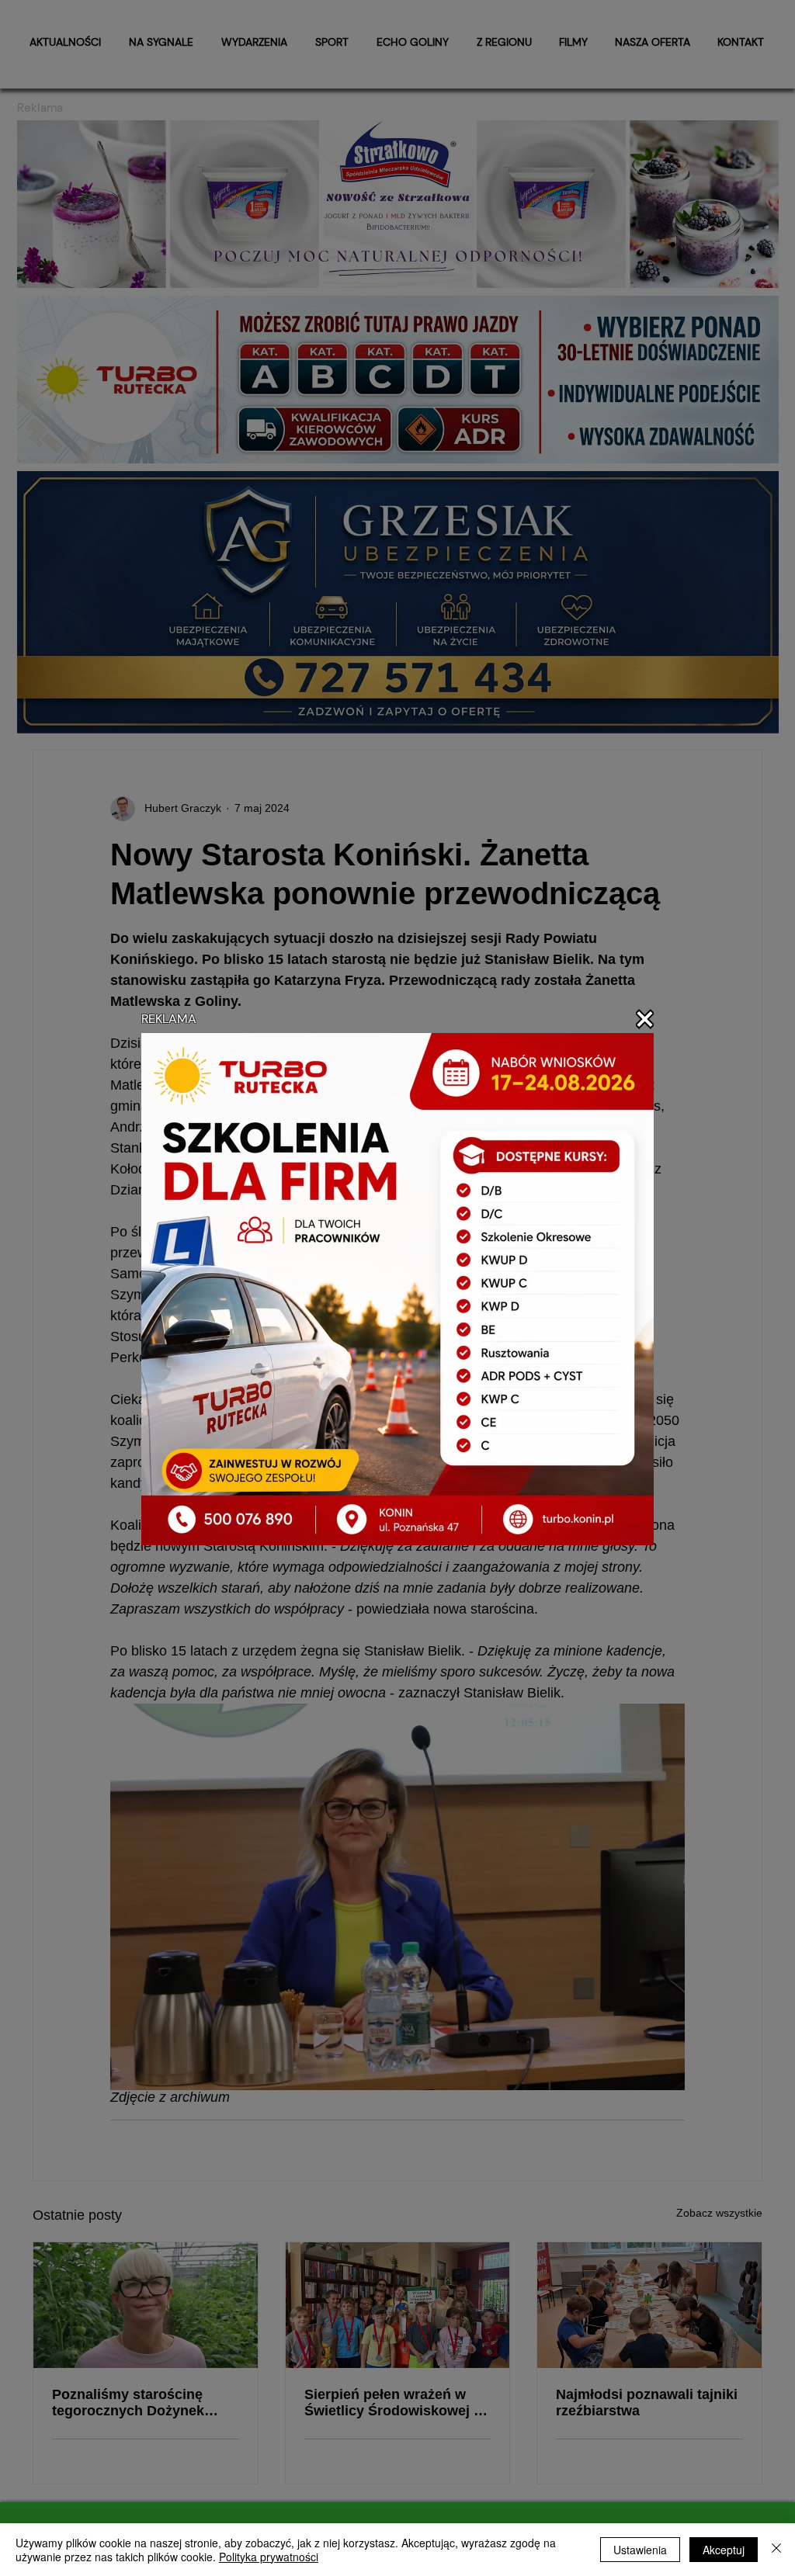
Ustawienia (640, 2550)
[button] (645, 1019)
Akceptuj (724, 2550)
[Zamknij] (776, 2550)
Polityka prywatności (269, 2557)
